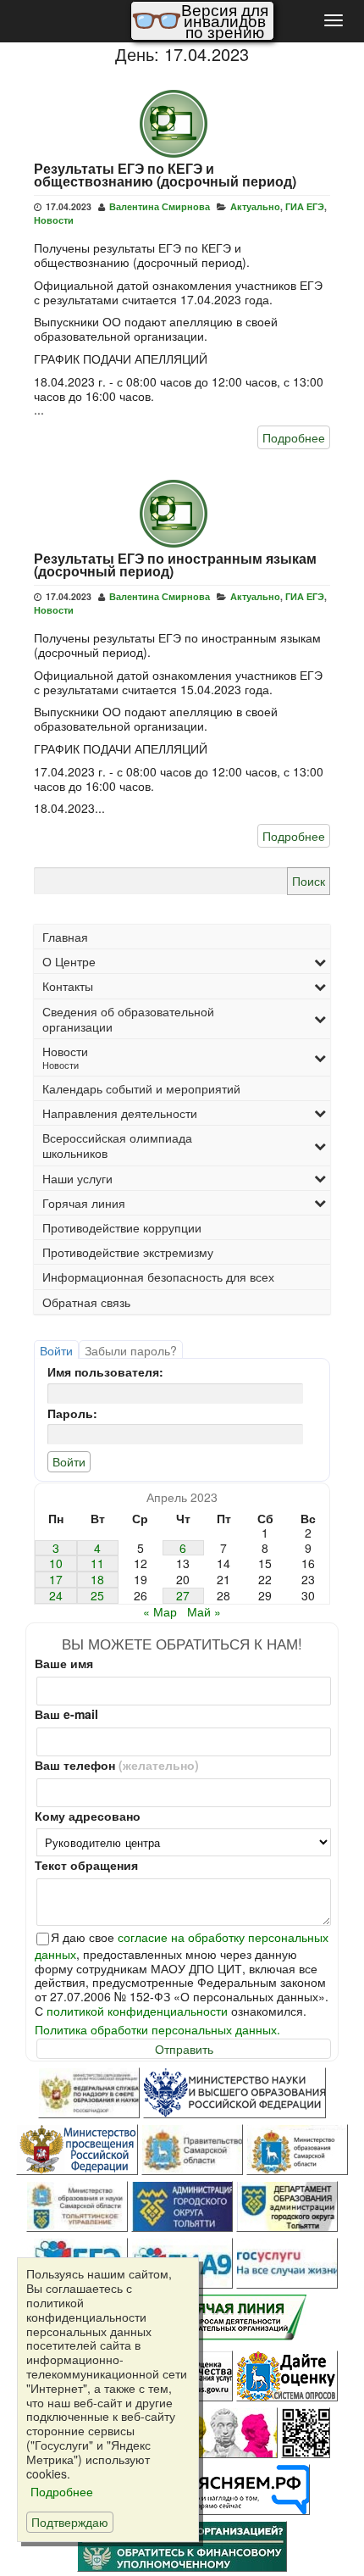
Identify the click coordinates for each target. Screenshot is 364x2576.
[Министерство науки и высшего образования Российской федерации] (234, 2093)
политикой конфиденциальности (137, 2011)
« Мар (160, 1611)
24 (56, 1596)
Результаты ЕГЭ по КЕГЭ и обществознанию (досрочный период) (165, 175)
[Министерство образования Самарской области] (297, 2150)
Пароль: (72, 1413)
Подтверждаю (70, 2522)
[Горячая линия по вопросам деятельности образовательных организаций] (235, 2320)
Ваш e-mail (66, 1714)
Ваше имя (64, 1664)
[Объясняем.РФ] (235, 2490)
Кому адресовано (88, 1816)
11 (97, 1563)
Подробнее (294, 437)
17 (56, 1580)
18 (97, 1580)
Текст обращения (86, 1865)
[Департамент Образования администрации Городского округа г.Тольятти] (287, 2206)
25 (97, 1596)
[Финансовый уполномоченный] (182, 2546)
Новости (54, 220)
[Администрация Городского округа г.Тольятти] (182, 2206)
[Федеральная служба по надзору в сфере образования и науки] (89, 2093)
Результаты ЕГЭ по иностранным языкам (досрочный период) (175, 565)
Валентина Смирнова (160, 206)
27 (183, 1596)
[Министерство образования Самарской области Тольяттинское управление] (77, 2206)
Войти (56, 1350)
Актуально (255, 206)
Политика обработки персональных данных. (157, 2030)
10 (56, 1563)
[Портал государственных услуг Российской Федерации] (287, 2263)
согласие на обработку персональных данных (182, 1945)
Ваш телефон (117, 1765)
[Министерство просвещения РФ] (77, 2150)
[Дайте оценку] (287, 2376)
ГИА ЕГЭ (305, 206)
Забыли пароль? (131, 1350)
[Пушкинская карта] (227, 2433)
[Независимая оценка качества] (306, 2433)
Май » (204, 1611)
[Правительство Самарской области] (192, 2150)
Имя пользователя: (105, 1372)
